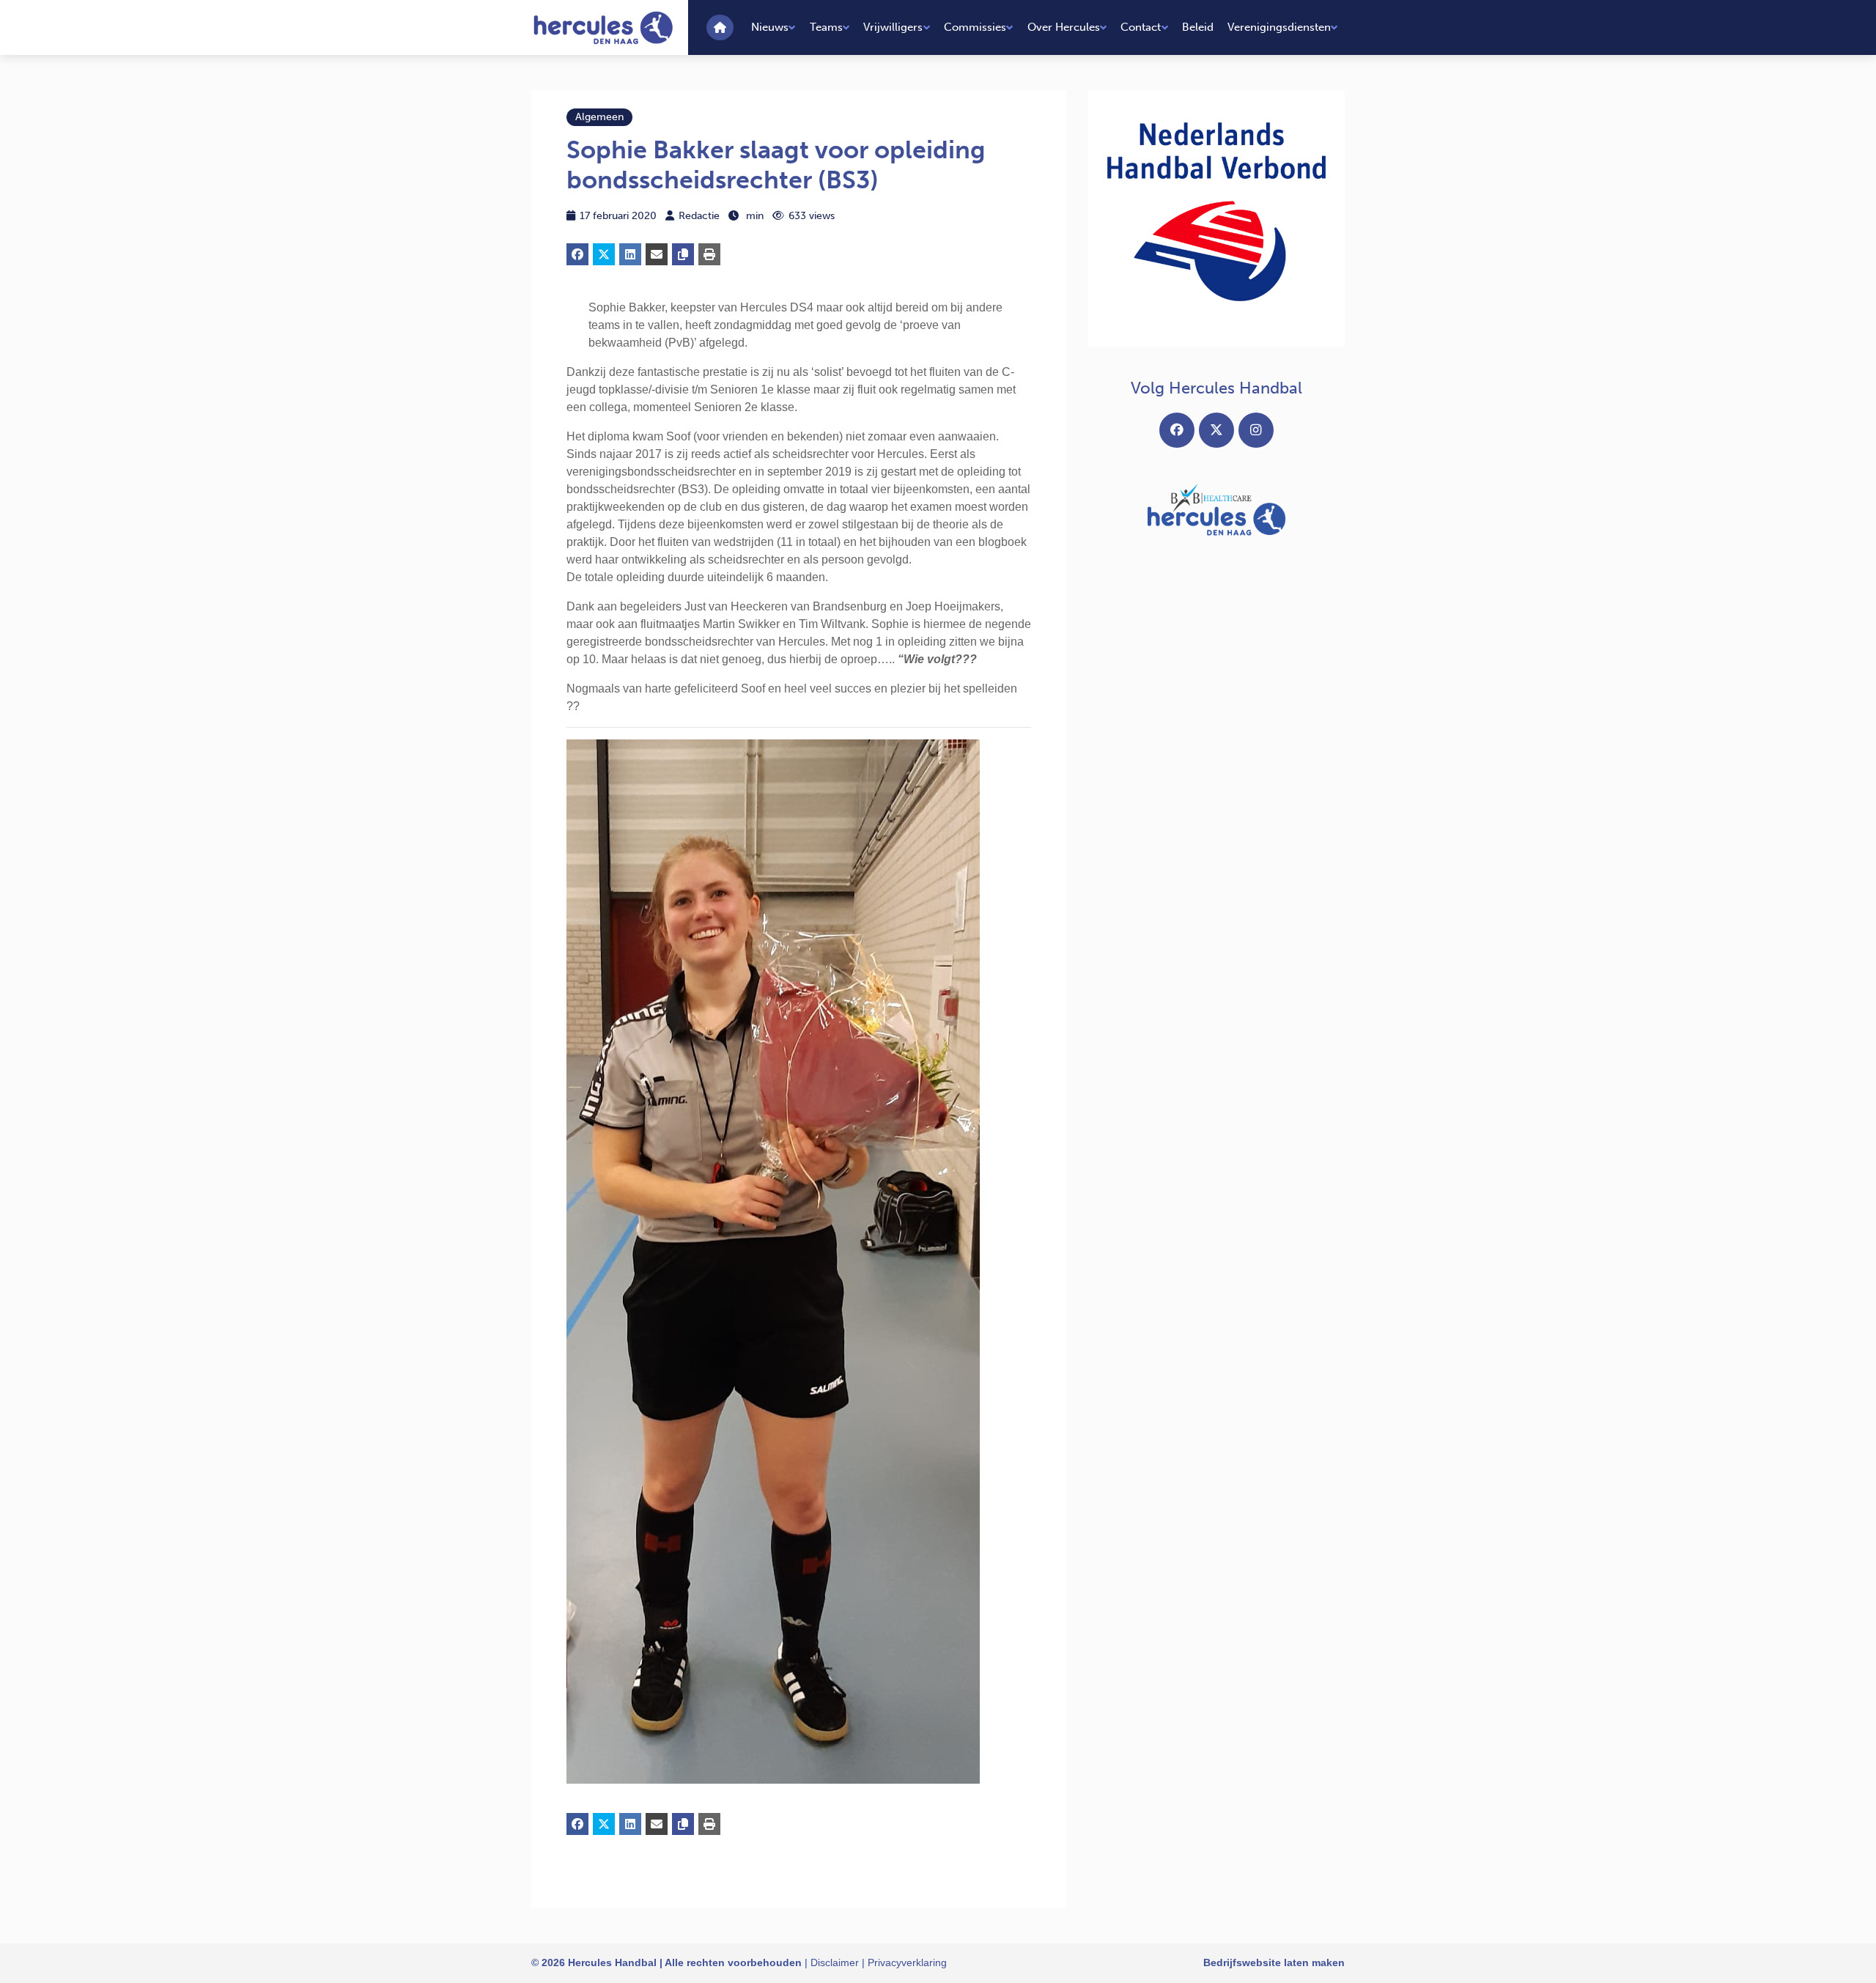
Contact (1141, 27)
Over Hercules (1064, 27)
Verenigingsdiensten (1279, 27)
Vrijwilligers (893, 27)
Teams (826, 27)
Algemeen (599, 117)
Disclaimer (835, 1962)
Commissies (975, 27)
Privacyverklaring (907, 1962)
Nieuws (770, 27)
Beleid (1198, 27)
